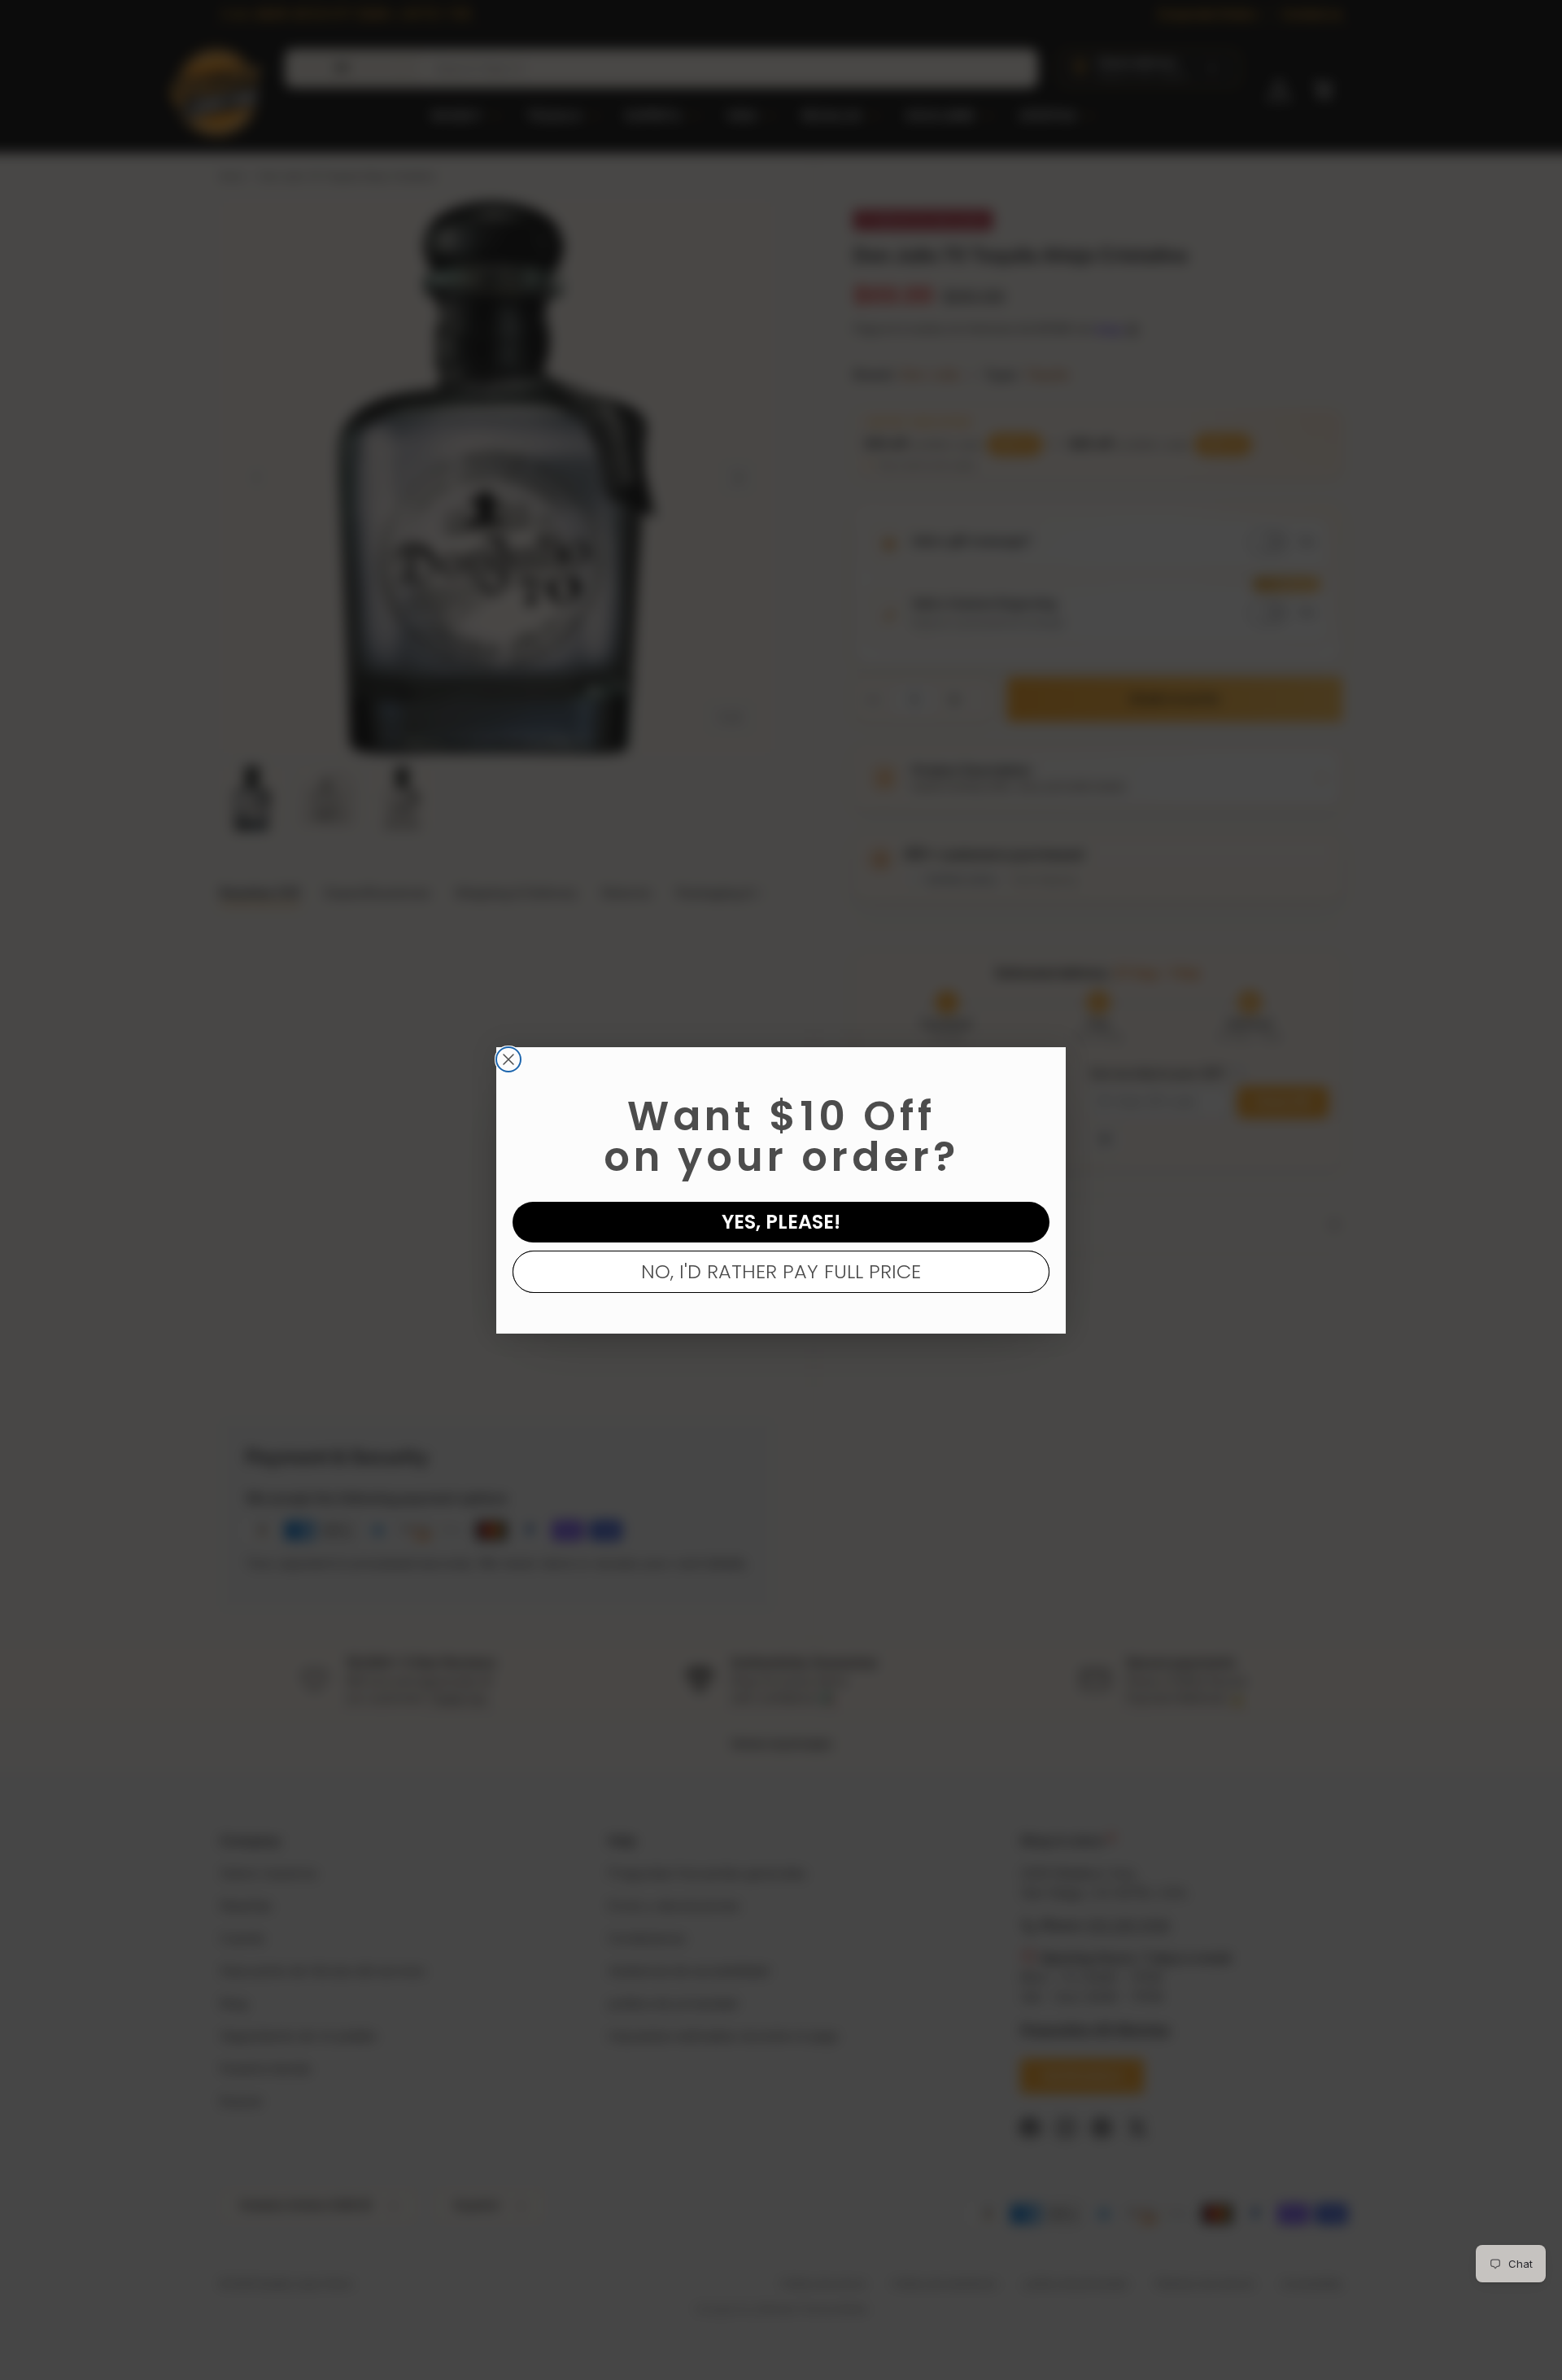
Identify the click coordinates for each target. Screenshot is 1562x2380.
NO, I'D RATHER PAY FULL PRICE (781, 1271)
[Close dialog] (508, 1059)
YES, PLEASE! (781, 1222)
